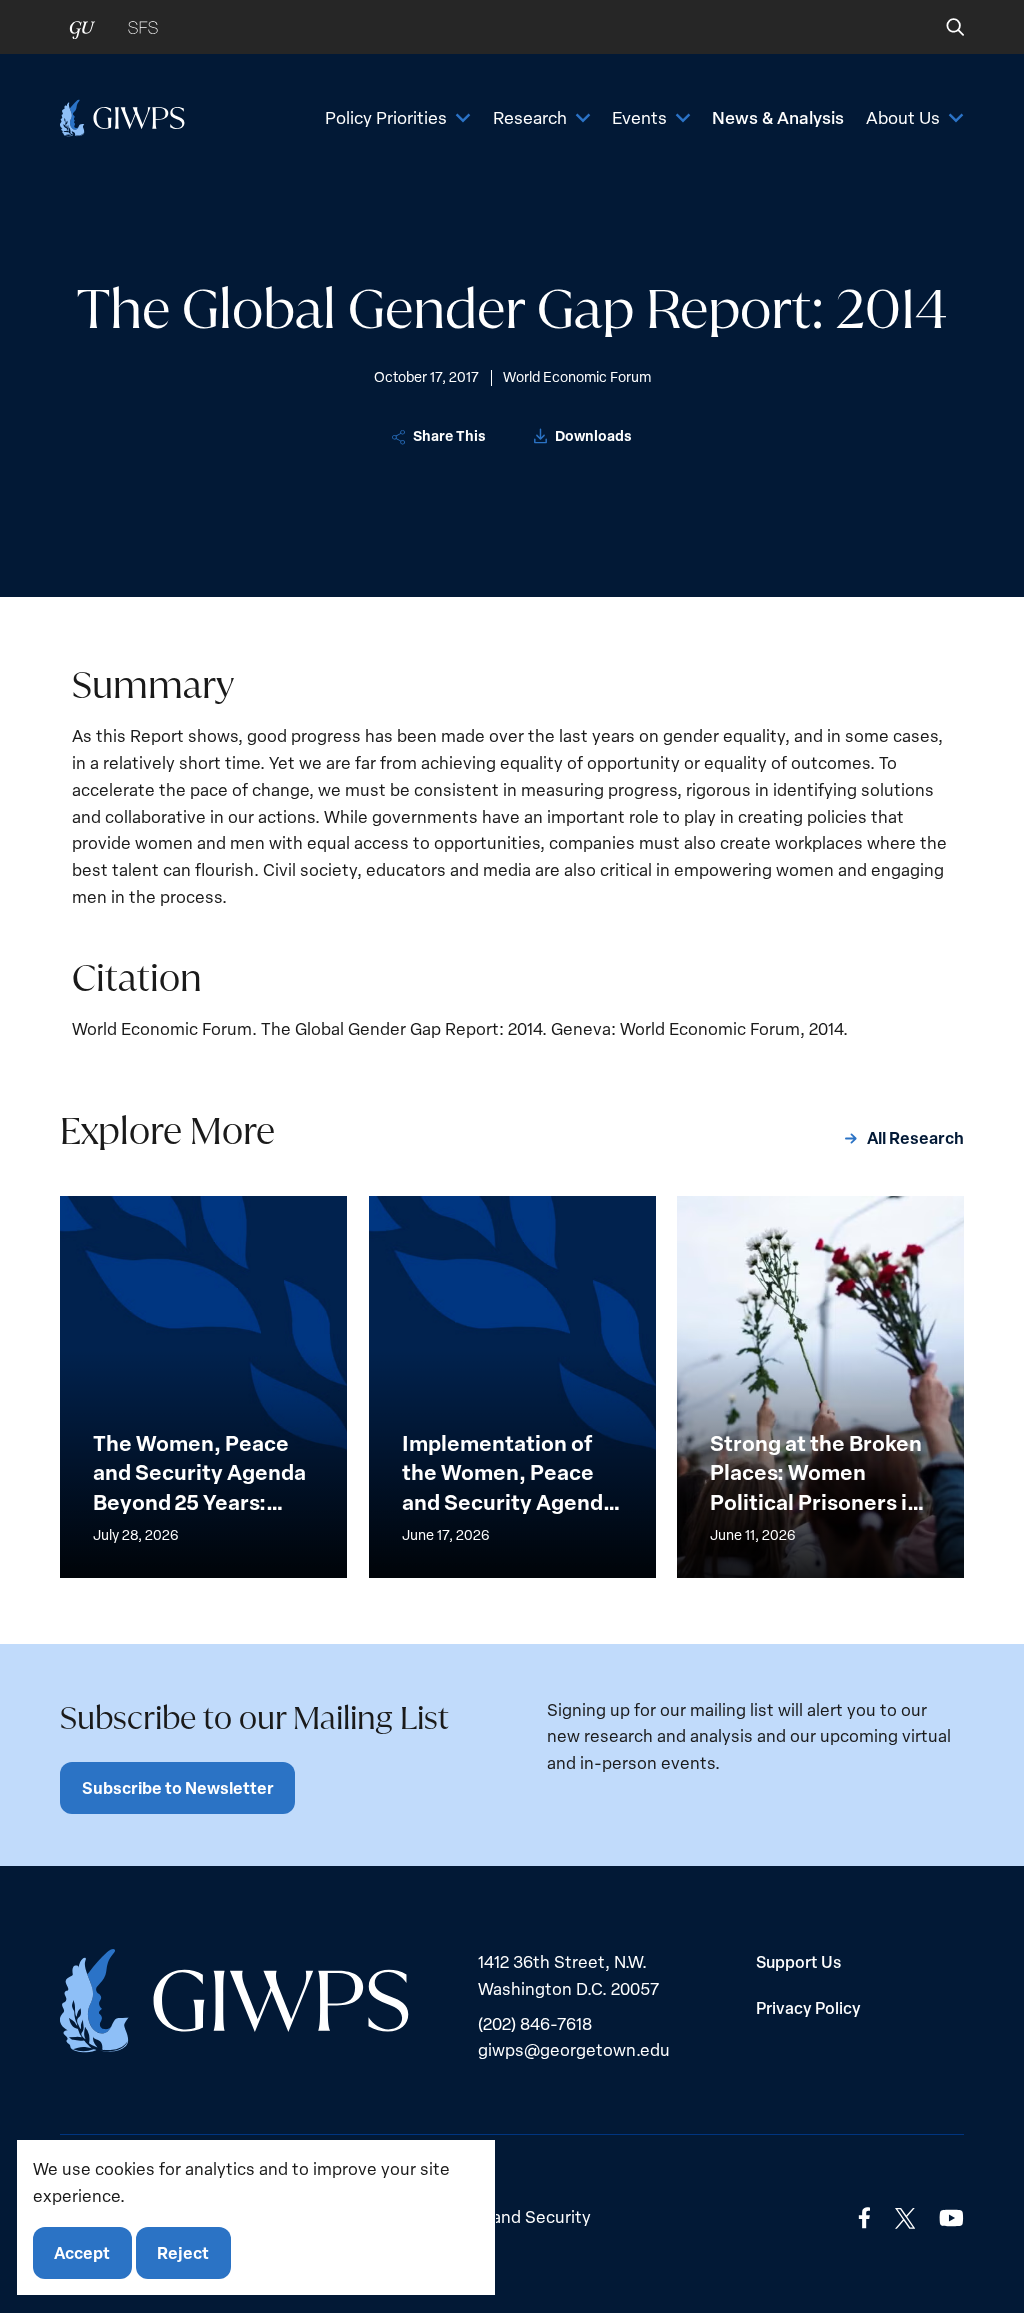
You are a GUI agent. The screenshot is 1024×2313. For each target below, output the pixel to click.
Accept (82, 2252)
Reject (183, 2252)
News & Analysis (778, 117)
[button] (941, 27)
